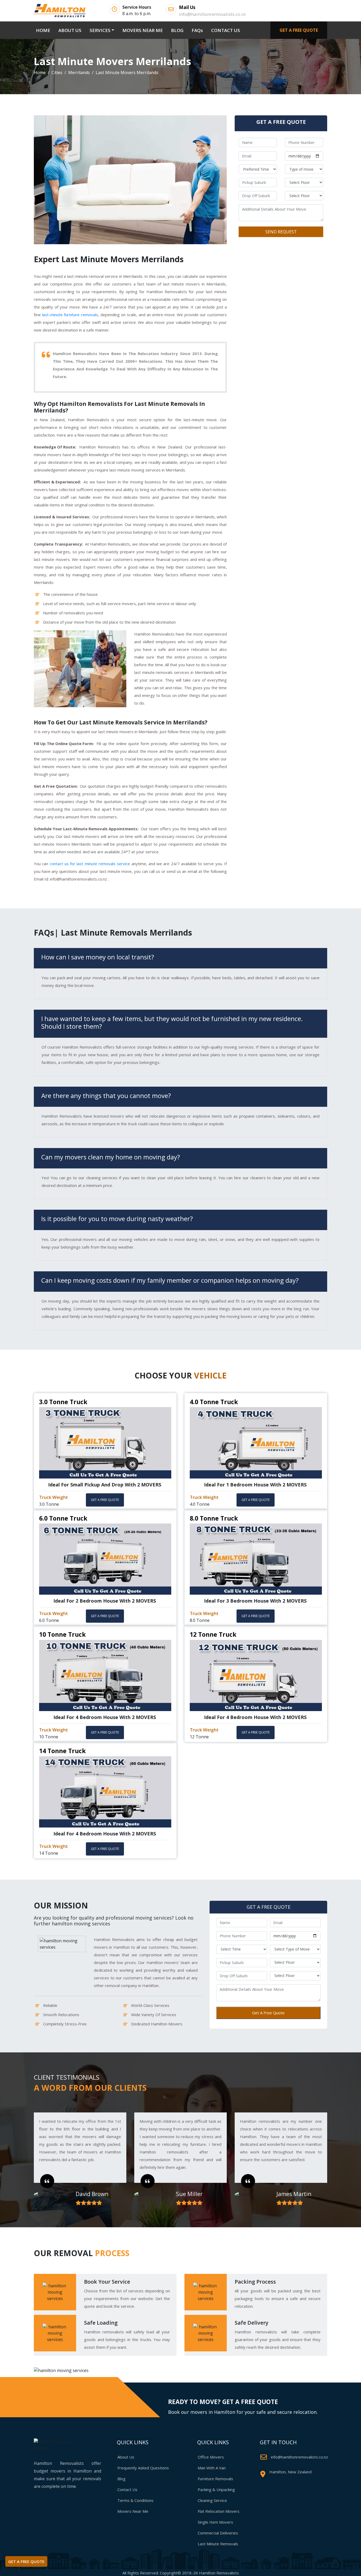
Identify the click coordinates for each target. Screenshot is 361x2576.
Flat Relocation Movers (219, 2511)
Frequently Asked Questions (143, 2468)
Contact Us (127, 2489)
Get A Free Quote (268, 2013)
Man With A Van (212, 2468)
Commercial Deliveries (218, 2533)
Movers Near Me (133, 2511)
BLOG (177, 30)
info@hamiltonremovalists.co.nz (299, 2457)
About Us (126, 2457)
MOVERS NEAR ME (143, 30)
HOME (44, 30)
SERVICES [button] (100, 30)
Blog (121, 2479)
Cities (57, 72)
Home (40, 72)
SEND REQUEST (281, 232)
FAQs (197, 30)
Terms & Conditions (135, 2500)
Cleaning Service (212, 2500)
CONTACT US (226, 30)
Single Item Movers (215, 2522)
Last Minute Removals (218, 2544)
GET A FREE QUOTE (299, 30)
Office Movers (211, 2457)
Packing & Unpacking (216, 2489)
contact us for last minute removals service (90, 864)
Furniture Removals (215, 2479)
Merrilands (79, 72)
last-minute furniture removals (70, 315)
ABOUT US (70, 30)
